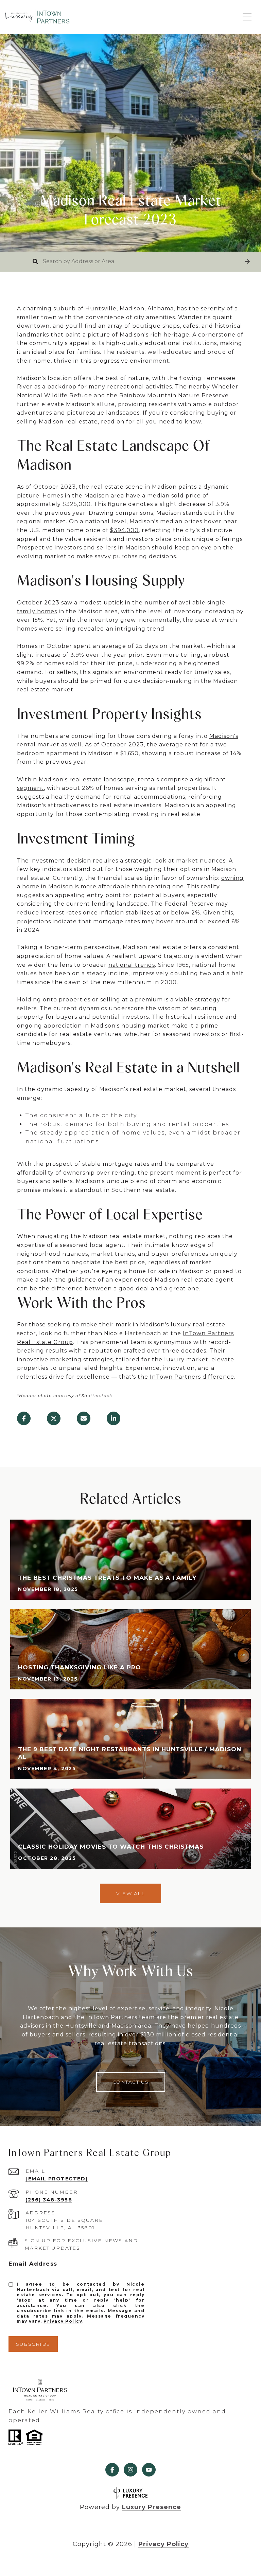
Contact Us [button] (131, 2082)
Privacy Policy (63, 2321)
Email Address (33, 2264)
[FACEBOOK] (112, 2470)
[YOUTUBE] (149, 2470)
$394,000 (124, 530)
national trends (132, 965)
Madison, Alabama (147, 309)
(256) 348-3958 (49, 2200)
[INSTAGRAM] (130, 2470)
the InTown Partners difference (186, 1377)
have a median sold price (163, 496)
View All (130, 1893)
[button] (247, 262)
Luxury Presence (152, 2507)
